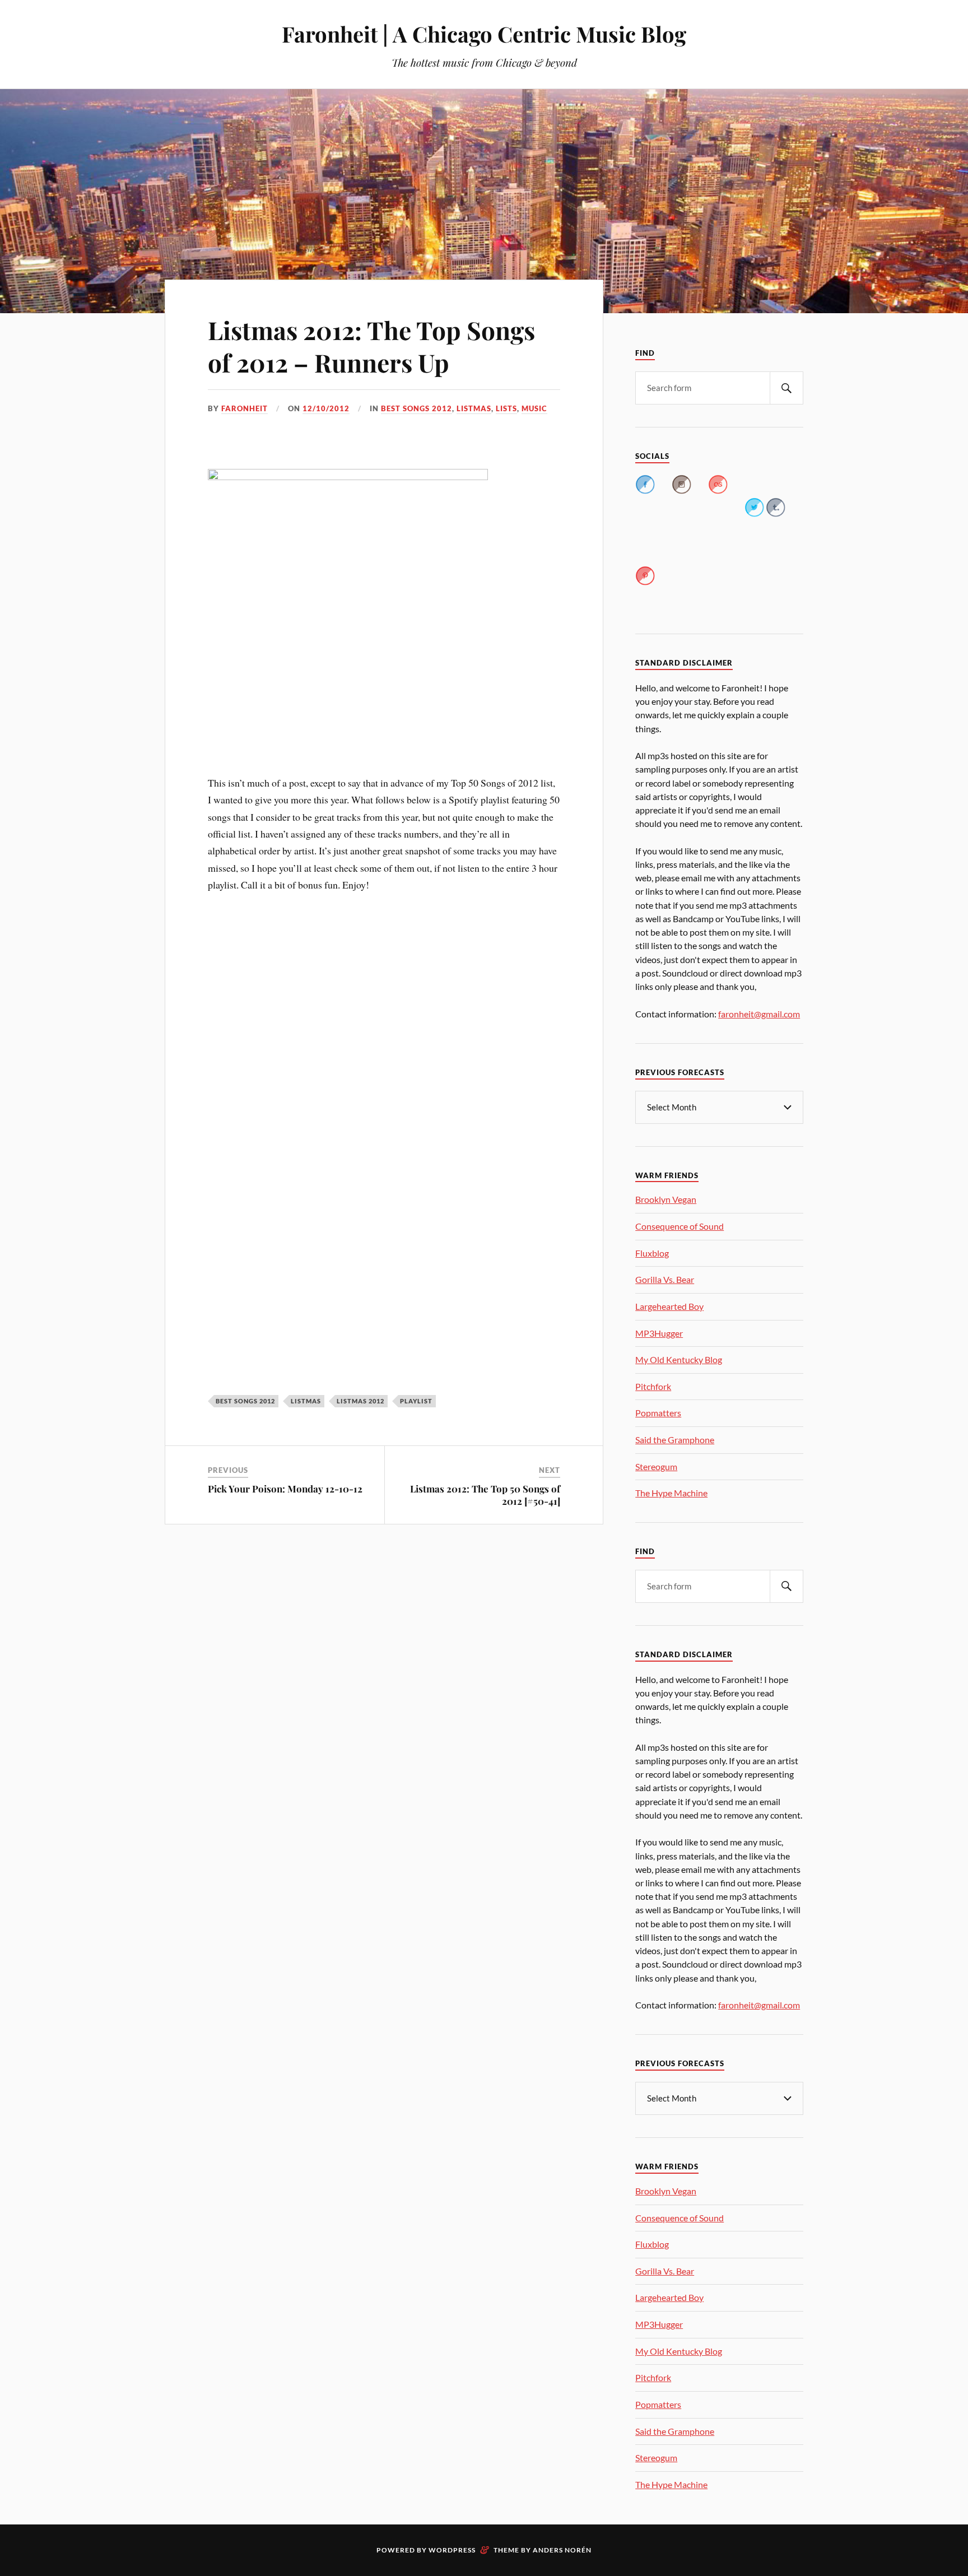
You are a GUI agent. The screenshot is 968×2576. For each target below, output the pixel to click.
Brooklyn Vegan (666, 1199)
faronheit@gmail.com (759, 1014)
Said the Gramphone (675, 1440)
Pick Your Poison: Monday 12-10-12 (285, 1489)
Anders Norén (562, 2550)
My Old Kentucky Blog (679, 1359)
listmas (474, 408)
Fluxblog (652, 1253)
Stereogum (656, 1466)
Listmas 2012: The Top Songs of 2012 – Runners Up (371, 346)
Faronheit (245, 408)
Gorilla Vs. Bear (665, 1279)
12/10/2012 (326, 408)
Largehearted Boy (669, 1306)
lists (506, 408)
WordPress (452, 2550)
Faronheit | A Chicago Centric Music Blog (484, 34)
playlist (416, 1401)
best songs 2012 (416, 408)
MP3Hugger (659, 1333)
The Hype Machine (671, 1493)
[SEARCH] (787, 388)
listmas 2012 (360, 1401)
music (534, 408)
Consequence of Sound (680, 1226)
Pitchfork (653, 1386)
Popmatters (658, 1413)
